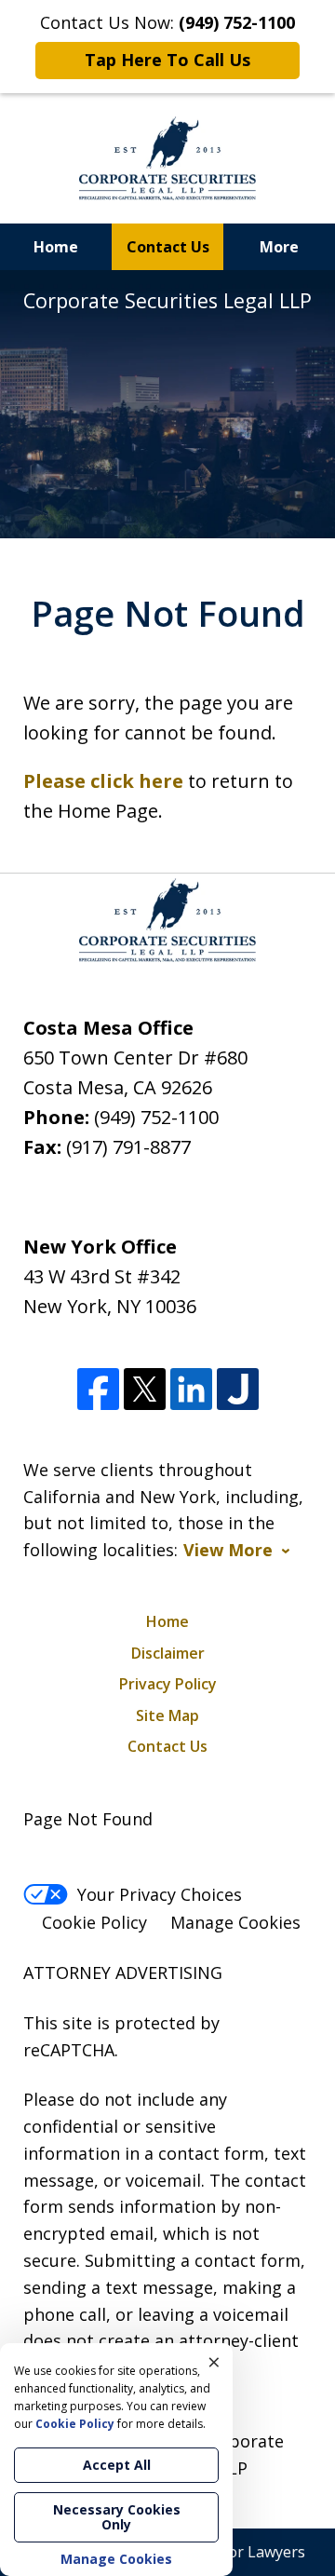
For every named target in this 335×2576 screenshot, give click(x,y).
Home (56, 247)
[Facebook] (98, 1389)
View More (228, 1550)
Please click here (103, 781)
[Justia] (238, 1389)
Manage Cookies (235, 1922)
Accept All (117, 2465)
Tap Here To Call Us (167, 60)
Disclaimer (168, 1653)
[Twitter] (145, 1389)
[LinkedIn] (191, 1389)
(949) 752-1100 (156, 1117)
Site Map (167, 1715)
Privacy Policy (168, 1684)
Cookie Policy (94, 1922)
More (279, 247)
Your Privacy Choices (160, 1894)
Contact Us (168, 247)
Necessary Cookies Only (117, 2517)
